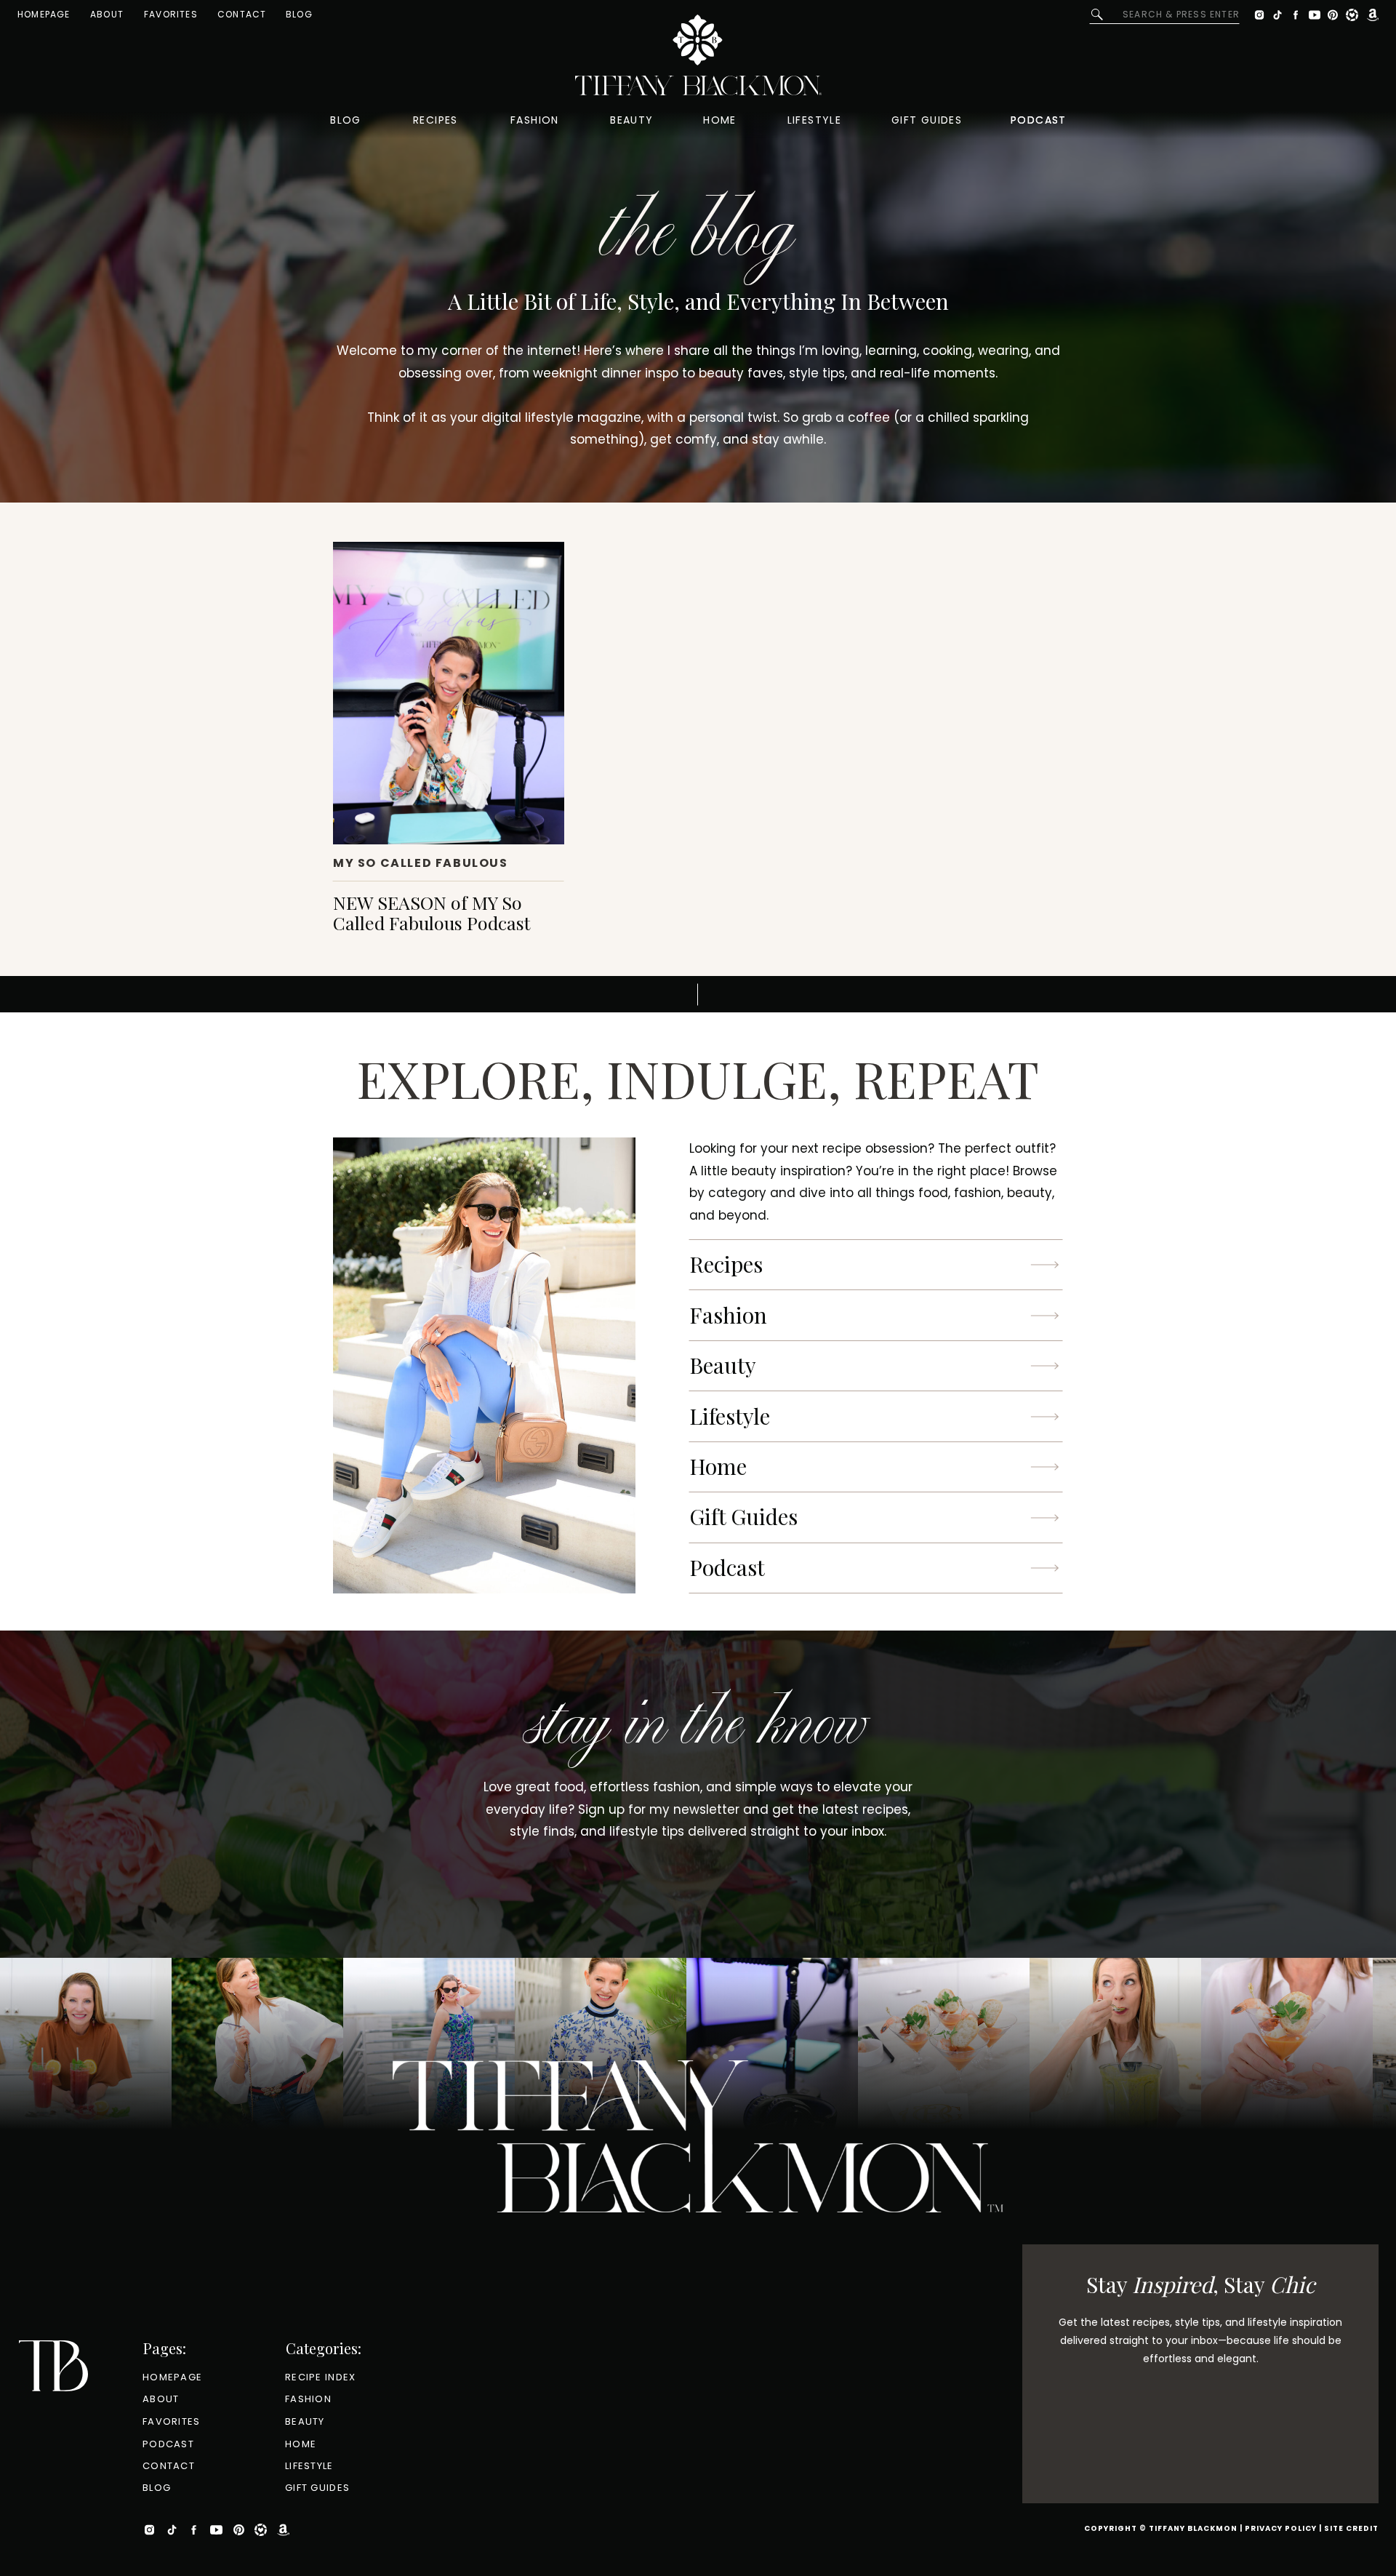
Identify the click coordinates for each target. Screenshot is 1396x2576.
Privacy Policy (1281, 2528)
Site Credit (1351, 2528)
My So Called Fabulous (421, 863)
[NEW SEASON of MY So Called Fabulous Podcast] (449, 693)
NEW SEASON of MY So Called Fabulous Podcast (432, 912)
